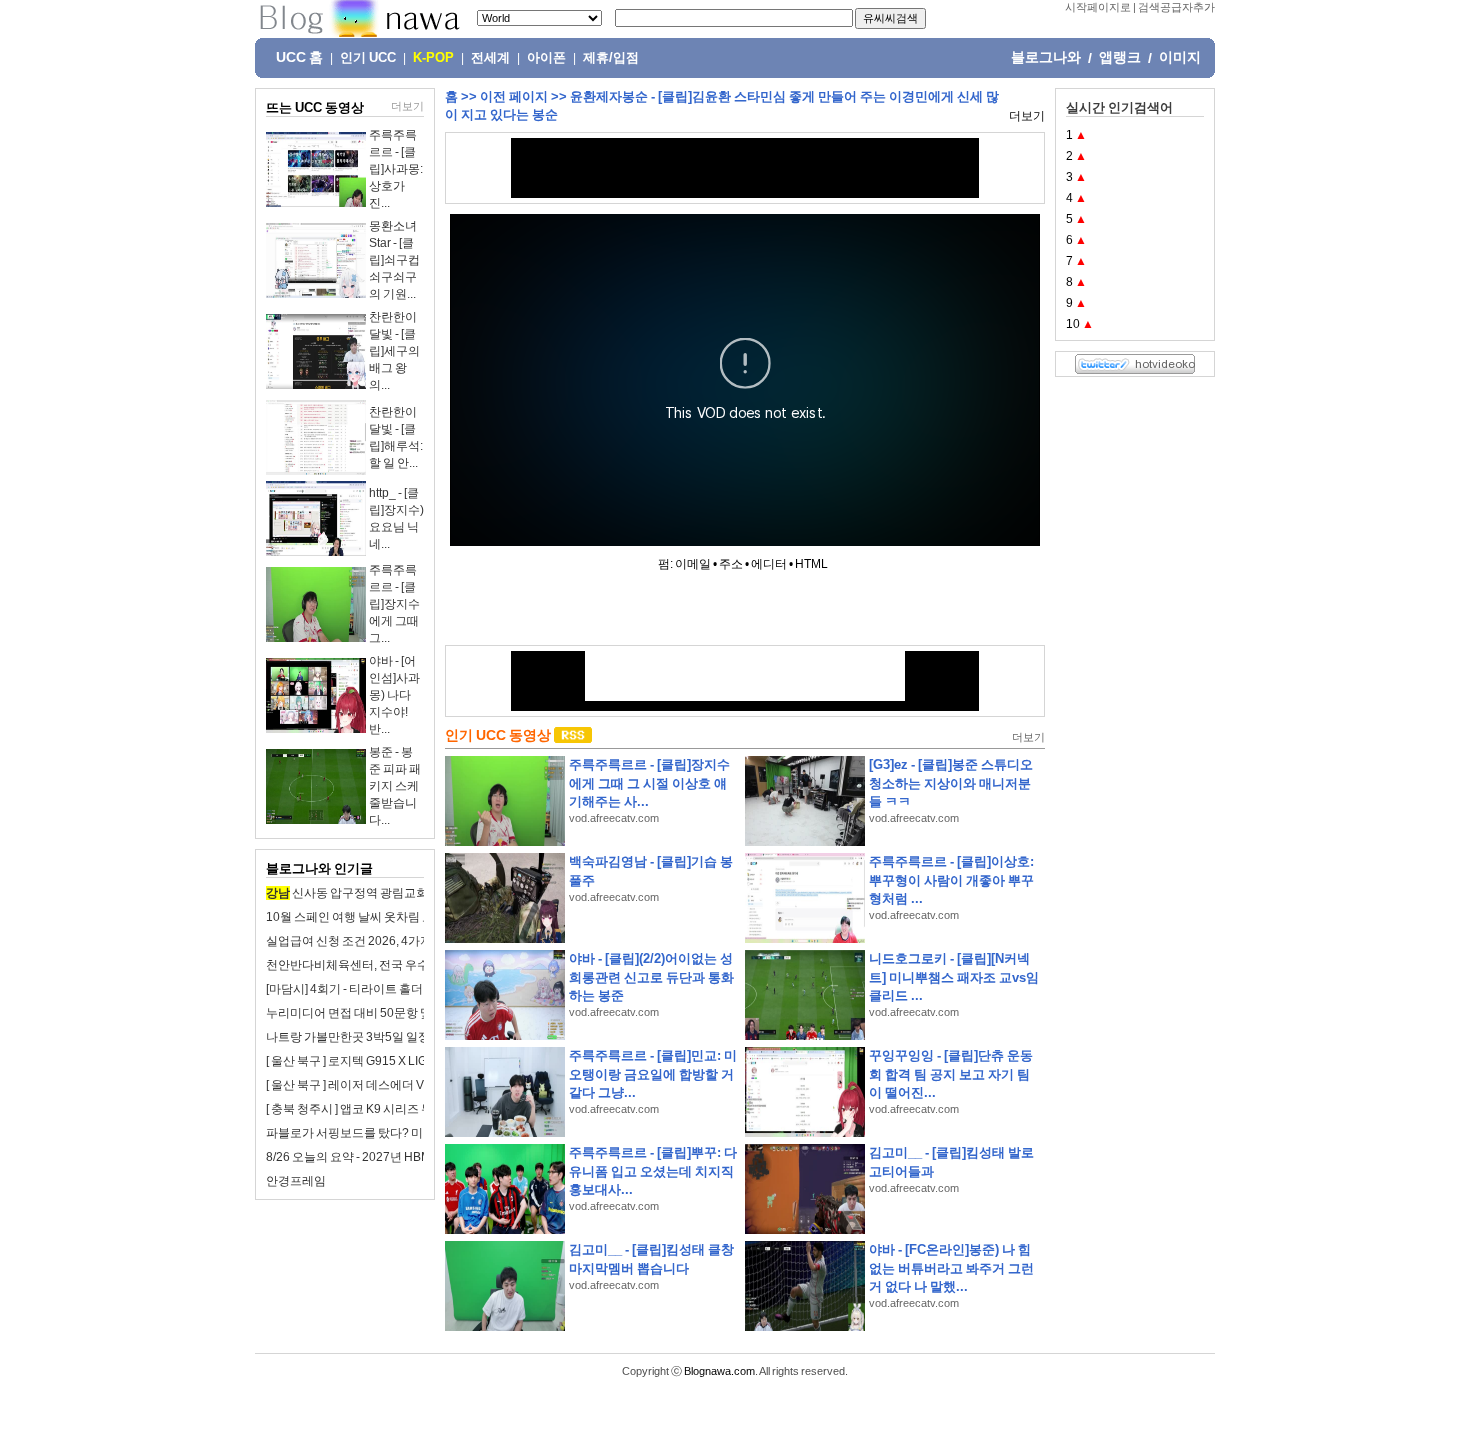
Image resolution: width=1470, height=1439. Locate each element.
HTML (811, 564)
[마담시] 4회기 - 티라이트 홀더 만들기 (363, 989)
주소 (731, 564)
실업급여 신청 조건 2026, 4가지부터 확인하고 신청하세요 (417, 941)
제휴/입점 (611, 58)
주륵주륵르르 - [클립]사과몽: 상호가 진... (396, 169)
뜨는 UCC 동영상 (315, 107)
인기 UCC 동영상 (498, 735)
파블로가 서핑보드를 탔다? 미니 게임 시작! (378, 1133)
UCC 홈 (299, 57)
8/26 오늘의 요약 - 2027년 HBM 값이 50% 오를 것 (395, 1157)
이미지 (1180, 57)
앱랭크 (1120, 57)
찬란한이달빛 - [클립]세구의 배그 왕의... (394, 351)
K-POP (433, 58)
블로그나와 (1046, 57)
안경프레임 (296, 1181)
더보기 (407, 106)
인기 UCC (368, 58)
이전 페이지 (514, 96)
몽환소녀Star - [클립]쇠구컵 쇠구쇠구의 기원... (394, 260)
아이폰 (546, 58)
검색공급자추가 (1176, 7)
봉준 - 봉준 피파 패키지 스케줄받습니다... (395, 786)
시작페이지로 (1098, 7)
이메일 (693, 564)
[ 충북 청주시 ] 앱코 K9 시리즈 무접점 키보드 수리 (393, 1109)
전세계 (490, 58)
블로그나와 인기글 (319, 868)
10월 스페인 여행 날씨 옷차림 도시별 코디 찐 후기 (395, 917)
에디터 (769, 564)
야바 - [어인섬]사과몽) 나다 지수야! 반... (394, 695)
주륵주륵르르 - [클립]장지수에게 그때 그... (394, 604)
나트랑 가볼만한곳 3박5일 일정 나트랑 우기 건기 (393, 1037)
